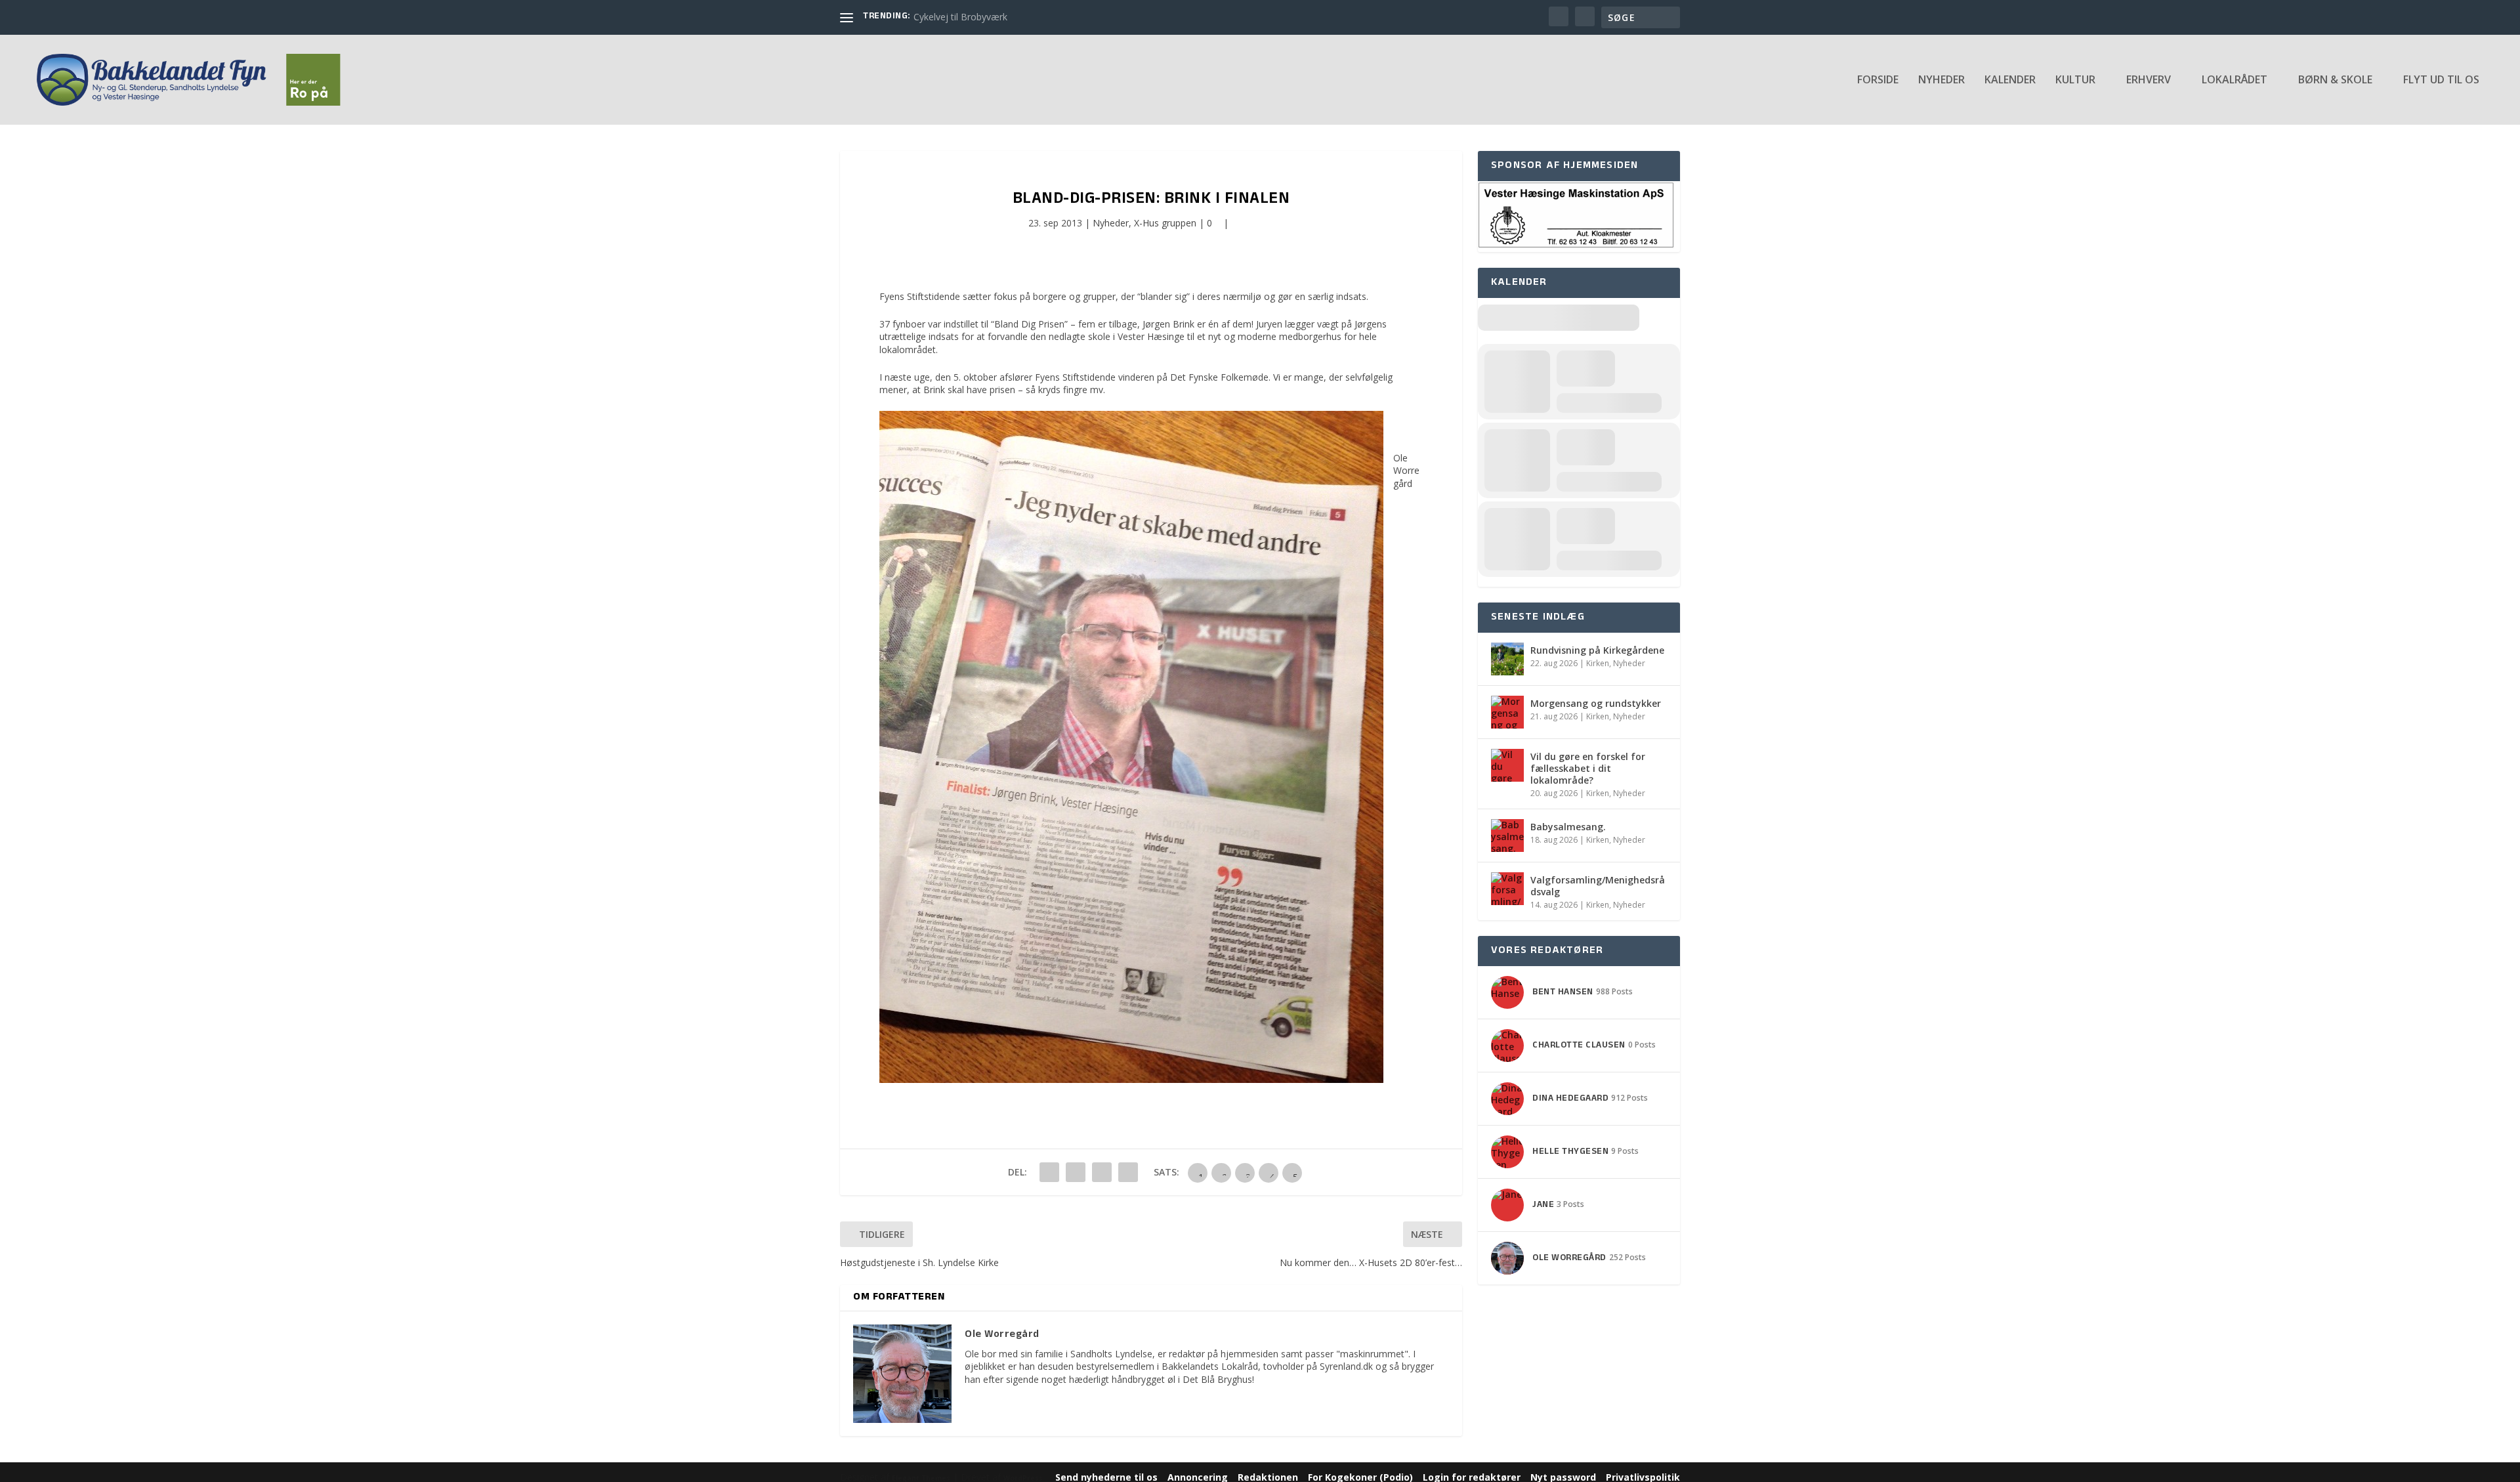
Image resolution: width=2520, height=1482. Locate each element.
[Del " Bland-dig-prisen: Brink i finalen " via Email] (1102, 1172)
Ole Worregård (1406, 471)
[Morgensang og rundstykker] (1507, 712)
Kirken (1598, 663)
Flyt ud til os (2441, 80)
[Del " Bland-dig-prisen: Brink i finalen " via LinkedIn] (1076, 1172)
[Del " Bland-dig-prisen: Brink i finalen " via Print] (1128, 1172)
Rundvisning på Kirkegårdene (1597, 650)
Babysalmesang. (1568, 827)
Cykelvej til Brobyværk (960, 17)
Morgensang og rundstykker (1596, 703)
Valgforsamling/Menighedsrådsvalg (1598, 886)
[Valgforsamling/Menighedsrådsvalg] (1507, 889)
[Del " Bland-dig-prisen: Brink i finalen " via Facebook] (1049, 1172)
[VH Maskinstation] (1576, 245)
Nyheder (1942, 80)
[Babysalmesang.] (1507, 836)
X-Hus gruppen (1165, 223)
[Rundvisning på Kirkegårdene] (1507, 659)
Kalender (2010, 80)
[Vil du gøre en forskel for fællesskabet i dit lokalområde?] (1507, 765)
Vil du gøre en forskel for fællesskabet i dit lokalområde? (1588, 768)
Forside (1878, 80)
